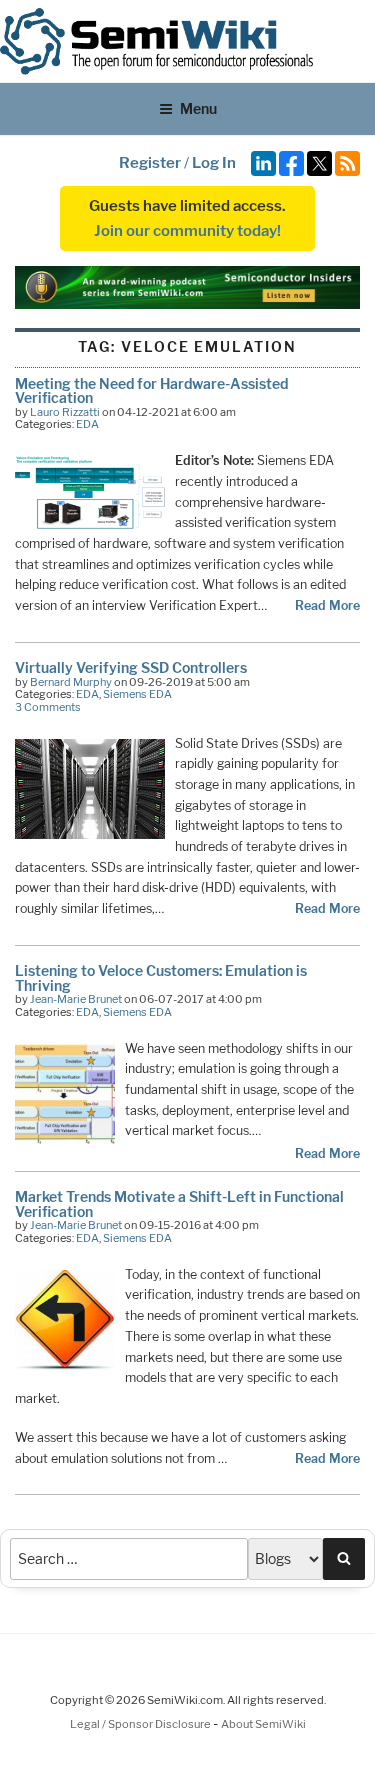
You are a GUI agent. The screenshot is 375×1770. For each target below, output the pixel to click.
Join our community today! (187, 231)
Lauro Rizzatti (65, 412)
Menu (198, 108)
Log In (214, 163)
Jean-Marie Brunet (76, 999)
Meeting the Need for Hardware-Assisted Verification (151, 390)
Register (150, 163)
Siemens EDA (137, 694)
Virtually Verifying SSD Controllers (131, 667)
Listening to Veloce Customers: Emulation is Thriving (161, 977)
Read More (327, 605)
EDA (87, 424)
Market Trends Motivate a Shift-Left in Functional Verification (179, 1203)
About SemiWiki (263, 1724)
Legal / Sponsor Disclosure (141, 1724)
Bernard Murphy (71, 682)
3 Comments (48, 707)
